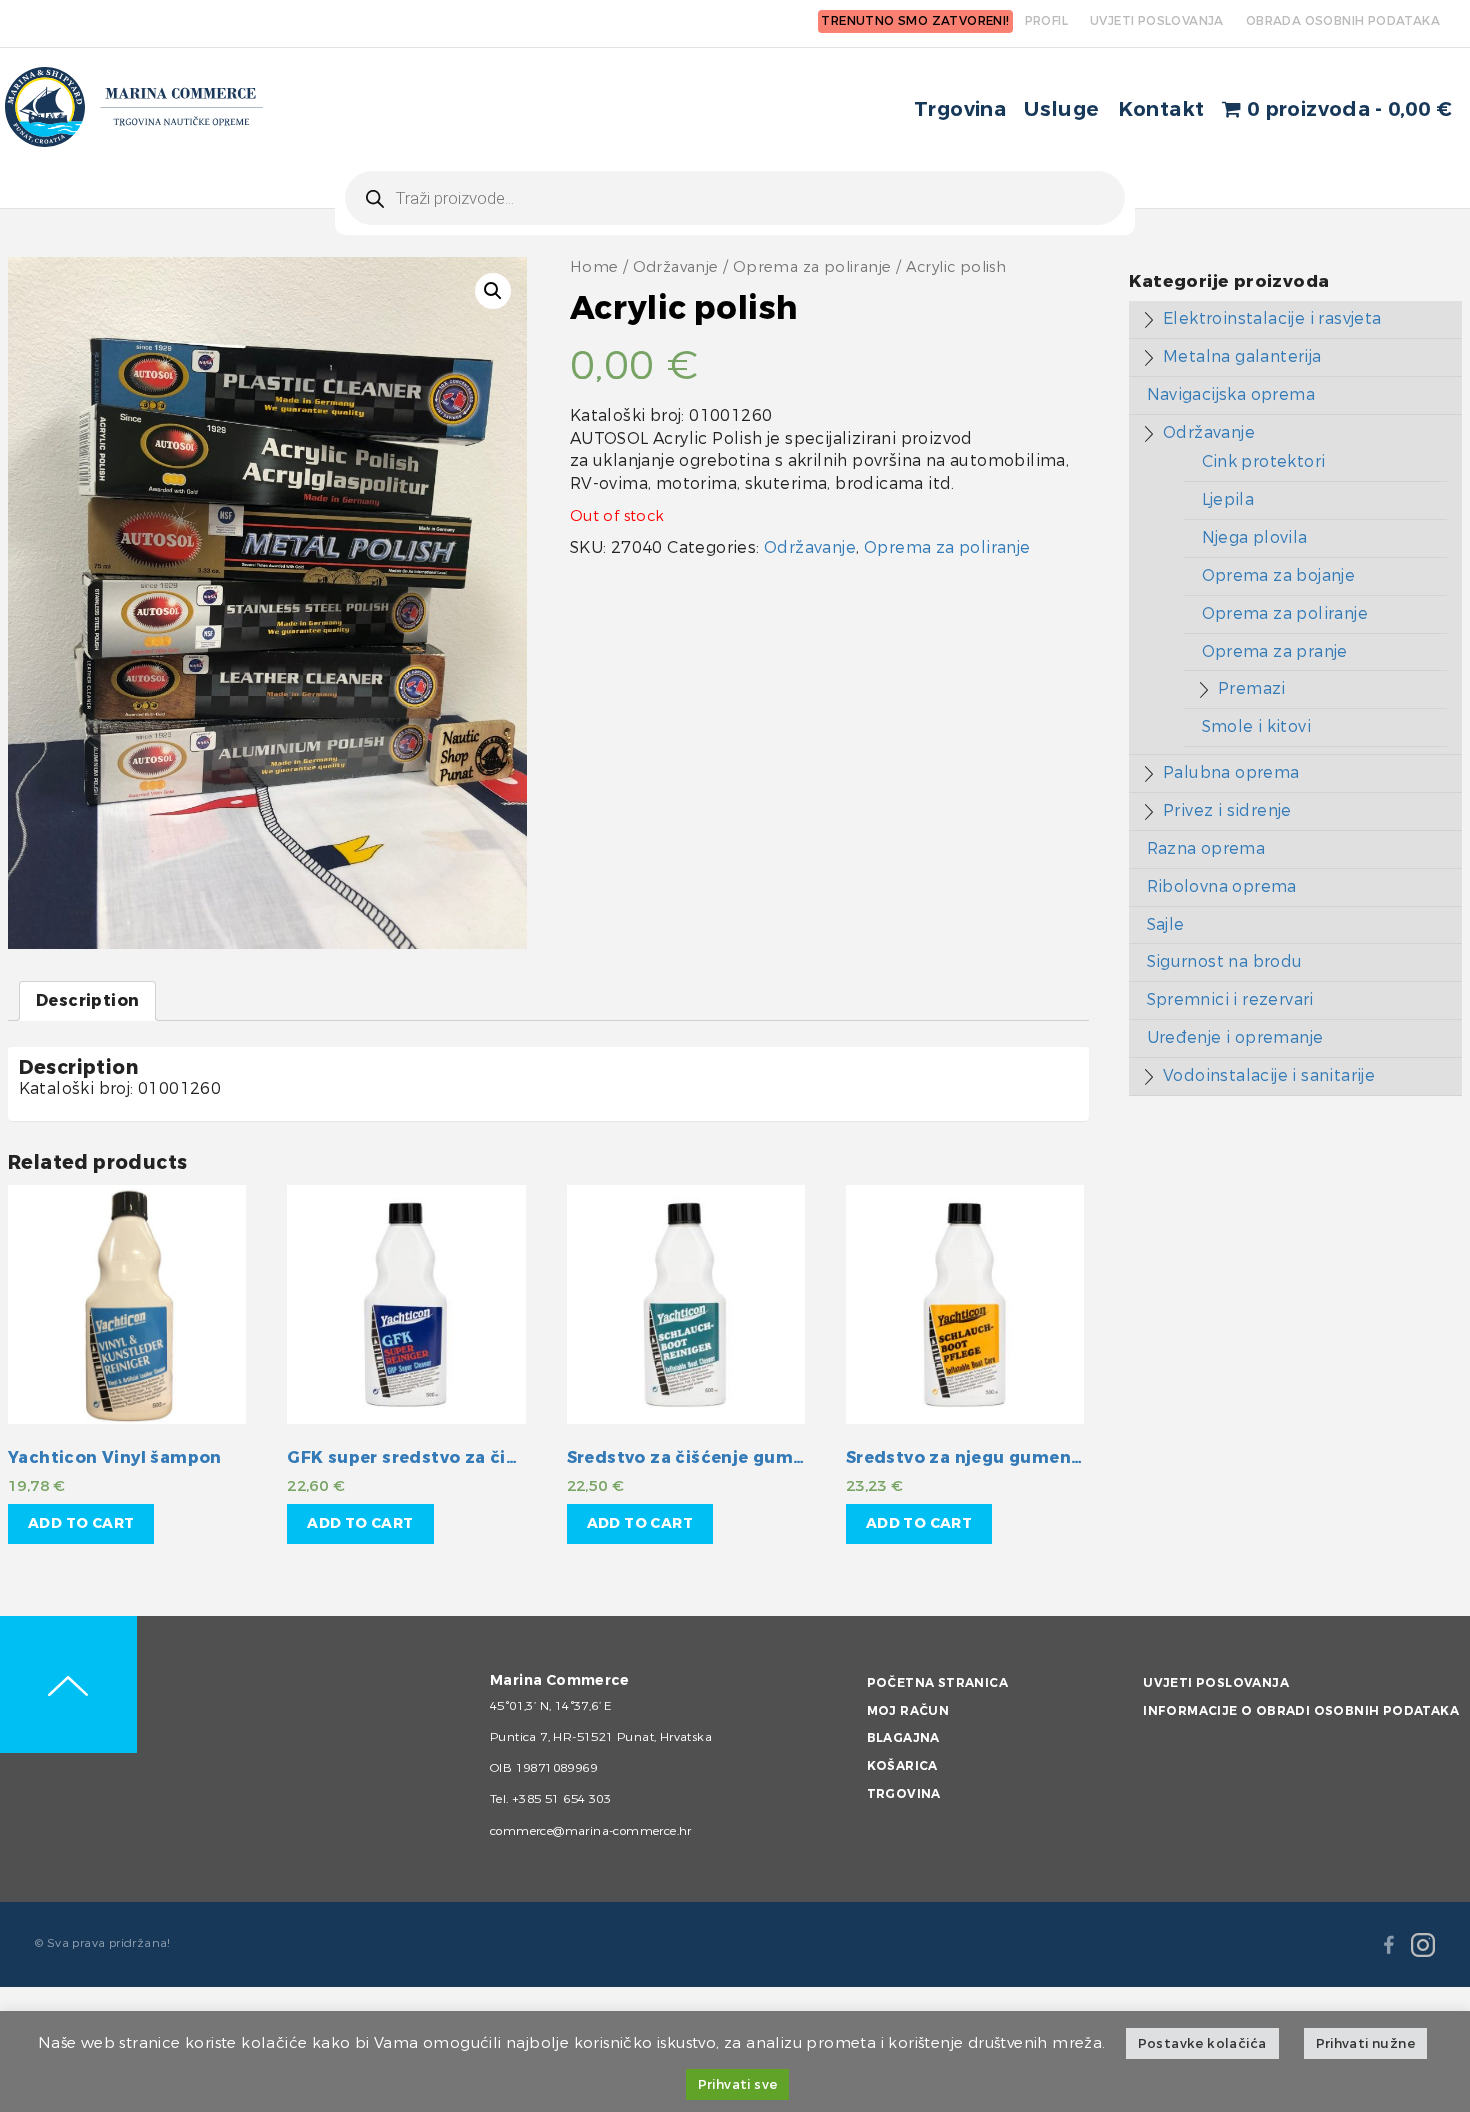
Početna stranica (937, 1683)
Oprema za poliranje (812, 267)
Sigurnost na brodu (1225, 961)
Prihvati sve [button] (738, 2084)
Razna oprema (1206, 848)
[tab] (87, 1001)
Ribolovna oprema (1222, 886)
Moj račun (908, 1711)
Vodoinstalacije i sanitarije (1269, 1075)
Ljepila (1228, 499)
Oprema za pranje (1275, 651)
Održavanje (676, 267)
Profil (1046, 21)
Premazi (1252, 688)
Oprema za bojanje (1279, 575)
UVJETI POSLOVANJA (1157, 21)
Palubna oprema (1231, 772)
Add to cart (81, 1523)
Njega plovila (1255, 537)
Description (87, 1000)
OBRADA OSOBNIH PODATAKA (1343, 21)
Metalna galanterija (1242, 356)
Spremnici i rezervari (1230, 999)
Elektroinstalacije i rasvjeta (1272, 318)
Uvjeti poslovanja (1216, 1683)
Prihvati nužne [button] (1366, 2043)
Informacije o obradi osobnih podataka (1301, 1711)
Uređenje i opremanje (1235, 1037)
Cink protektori (1264, 461)
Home (594, 267)
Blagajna (903, 1738)
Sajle (1166, 924)
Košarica (902, 1766)
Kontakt (1161, 109)
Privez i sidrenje (1227, 810)
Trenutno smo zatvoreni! (915, 21)
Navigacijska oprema (1231, 394)
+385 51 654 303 (561, 1799)
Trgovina (960, 109)
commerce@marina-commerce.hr (591, 1831)
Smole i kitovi (1257, 726)
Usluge (1061, 109)
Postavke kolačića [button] (1202, 2043)
